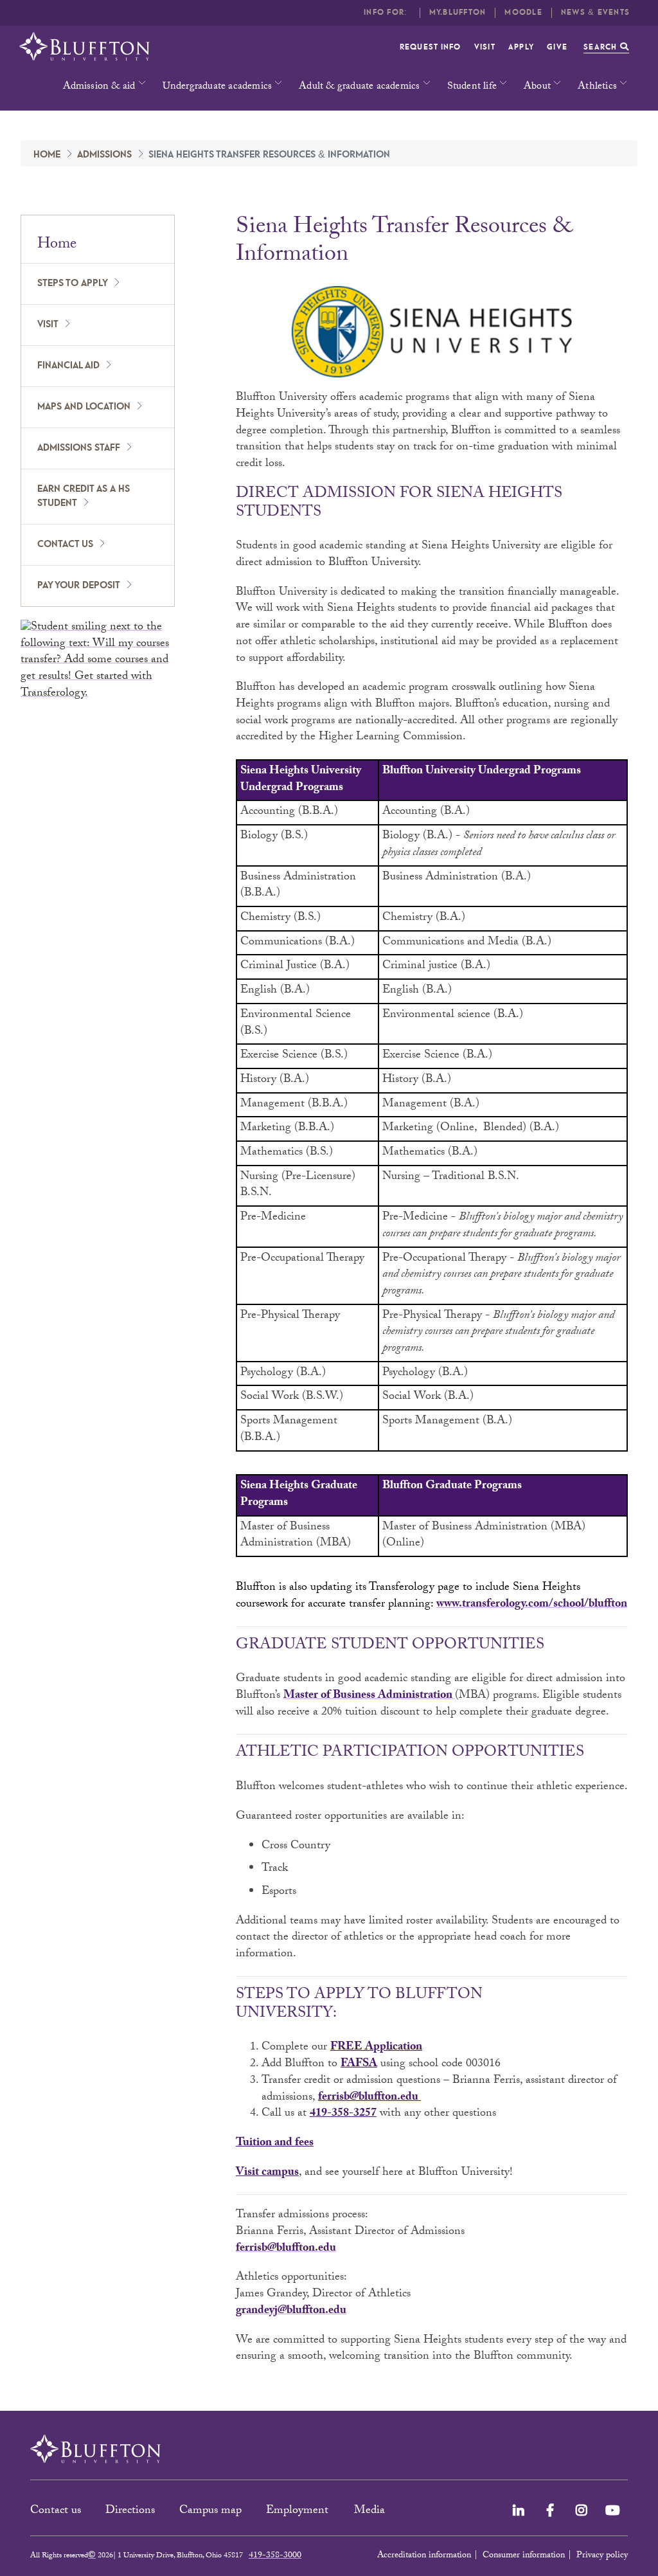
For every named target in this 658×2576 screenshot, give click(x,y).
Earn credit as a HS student (84, 497)
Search (602, 47)
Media (371, 2511)
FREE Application (376, 2048)
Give (557, 47)
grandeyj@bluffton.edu (291, 2311)
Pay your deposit (79, 586)
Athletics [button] (597, 87)
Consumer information (524, 2556)
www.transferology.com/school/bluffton (532, 1605)
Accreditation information (424, 2556)
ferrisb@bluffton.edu (368, 2098)
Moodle (523, 13)
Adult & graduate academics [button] (359, 87)
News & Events (595, 13)
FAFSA (359, 2065)
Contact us (65, 545)
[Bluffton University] (84, 47)
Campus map (210, 2511)
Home (47, 155)
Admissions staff (79, 448)
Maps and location (84, 407)
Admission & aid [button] (99, 87)
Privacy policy (602, 2556)
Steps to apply (73, 284)
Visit (485, 47)
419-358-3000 (275, 2556)
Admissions (104, 155)
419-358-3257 (343, 2114)
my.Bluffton (458, 13)
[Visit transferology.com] (98, 662)
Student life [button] (472, 87)
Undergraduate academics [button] (218, 87)
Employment (299, 2511)
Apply (521, 47)
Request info (431, 47)
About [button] (537, 87)
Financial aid (68, 366)
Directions (130, 2511)
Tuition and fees (275, 2144)
